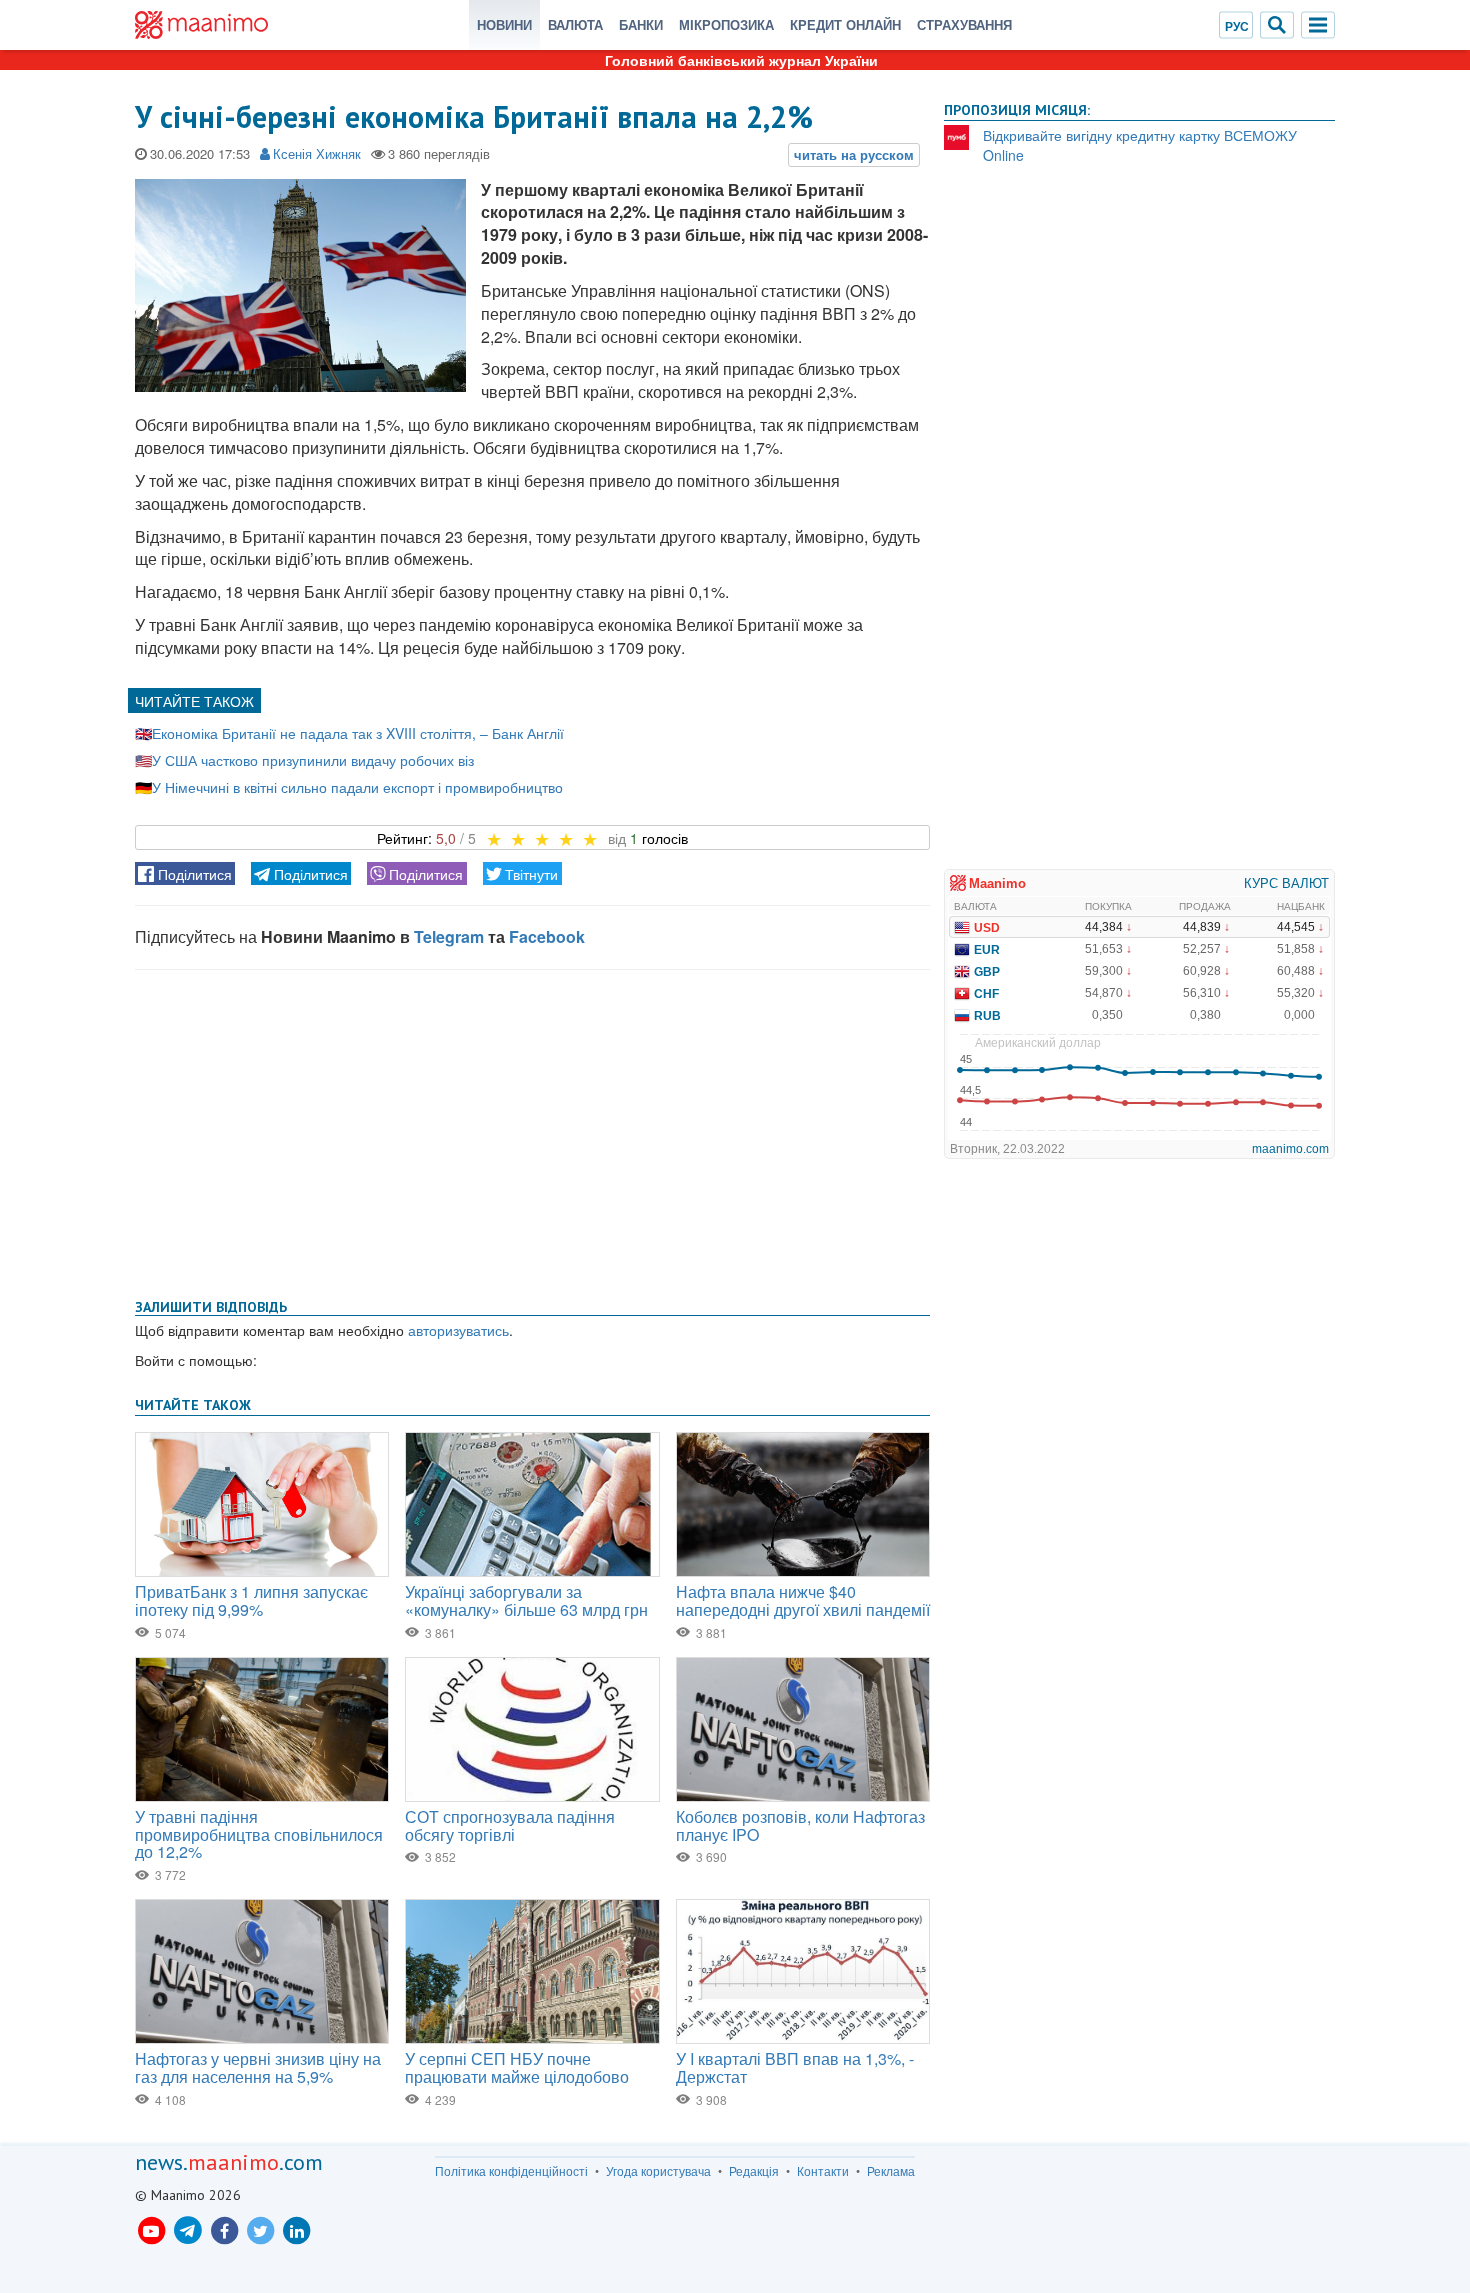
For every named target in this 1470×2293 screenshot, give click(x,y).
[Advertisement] (532, 1130)
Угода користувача (658, 2171)
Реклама (891, 2171)
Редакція (754, 2171)
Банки (641, 24)
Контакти (823, 2171)
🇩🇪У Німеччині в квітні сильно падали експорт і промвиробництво (349, 787)
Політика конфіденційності (511, 2171)
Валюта (575, 24)
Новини (504, 24)
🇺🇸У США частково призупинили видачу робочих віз (304, 760)
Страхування (964, 24)
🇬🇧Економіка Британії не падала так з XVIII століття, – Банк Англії (349, 733)
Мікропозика (726, 24)
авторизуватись (458, 1330)
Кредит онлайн (845, 24)
